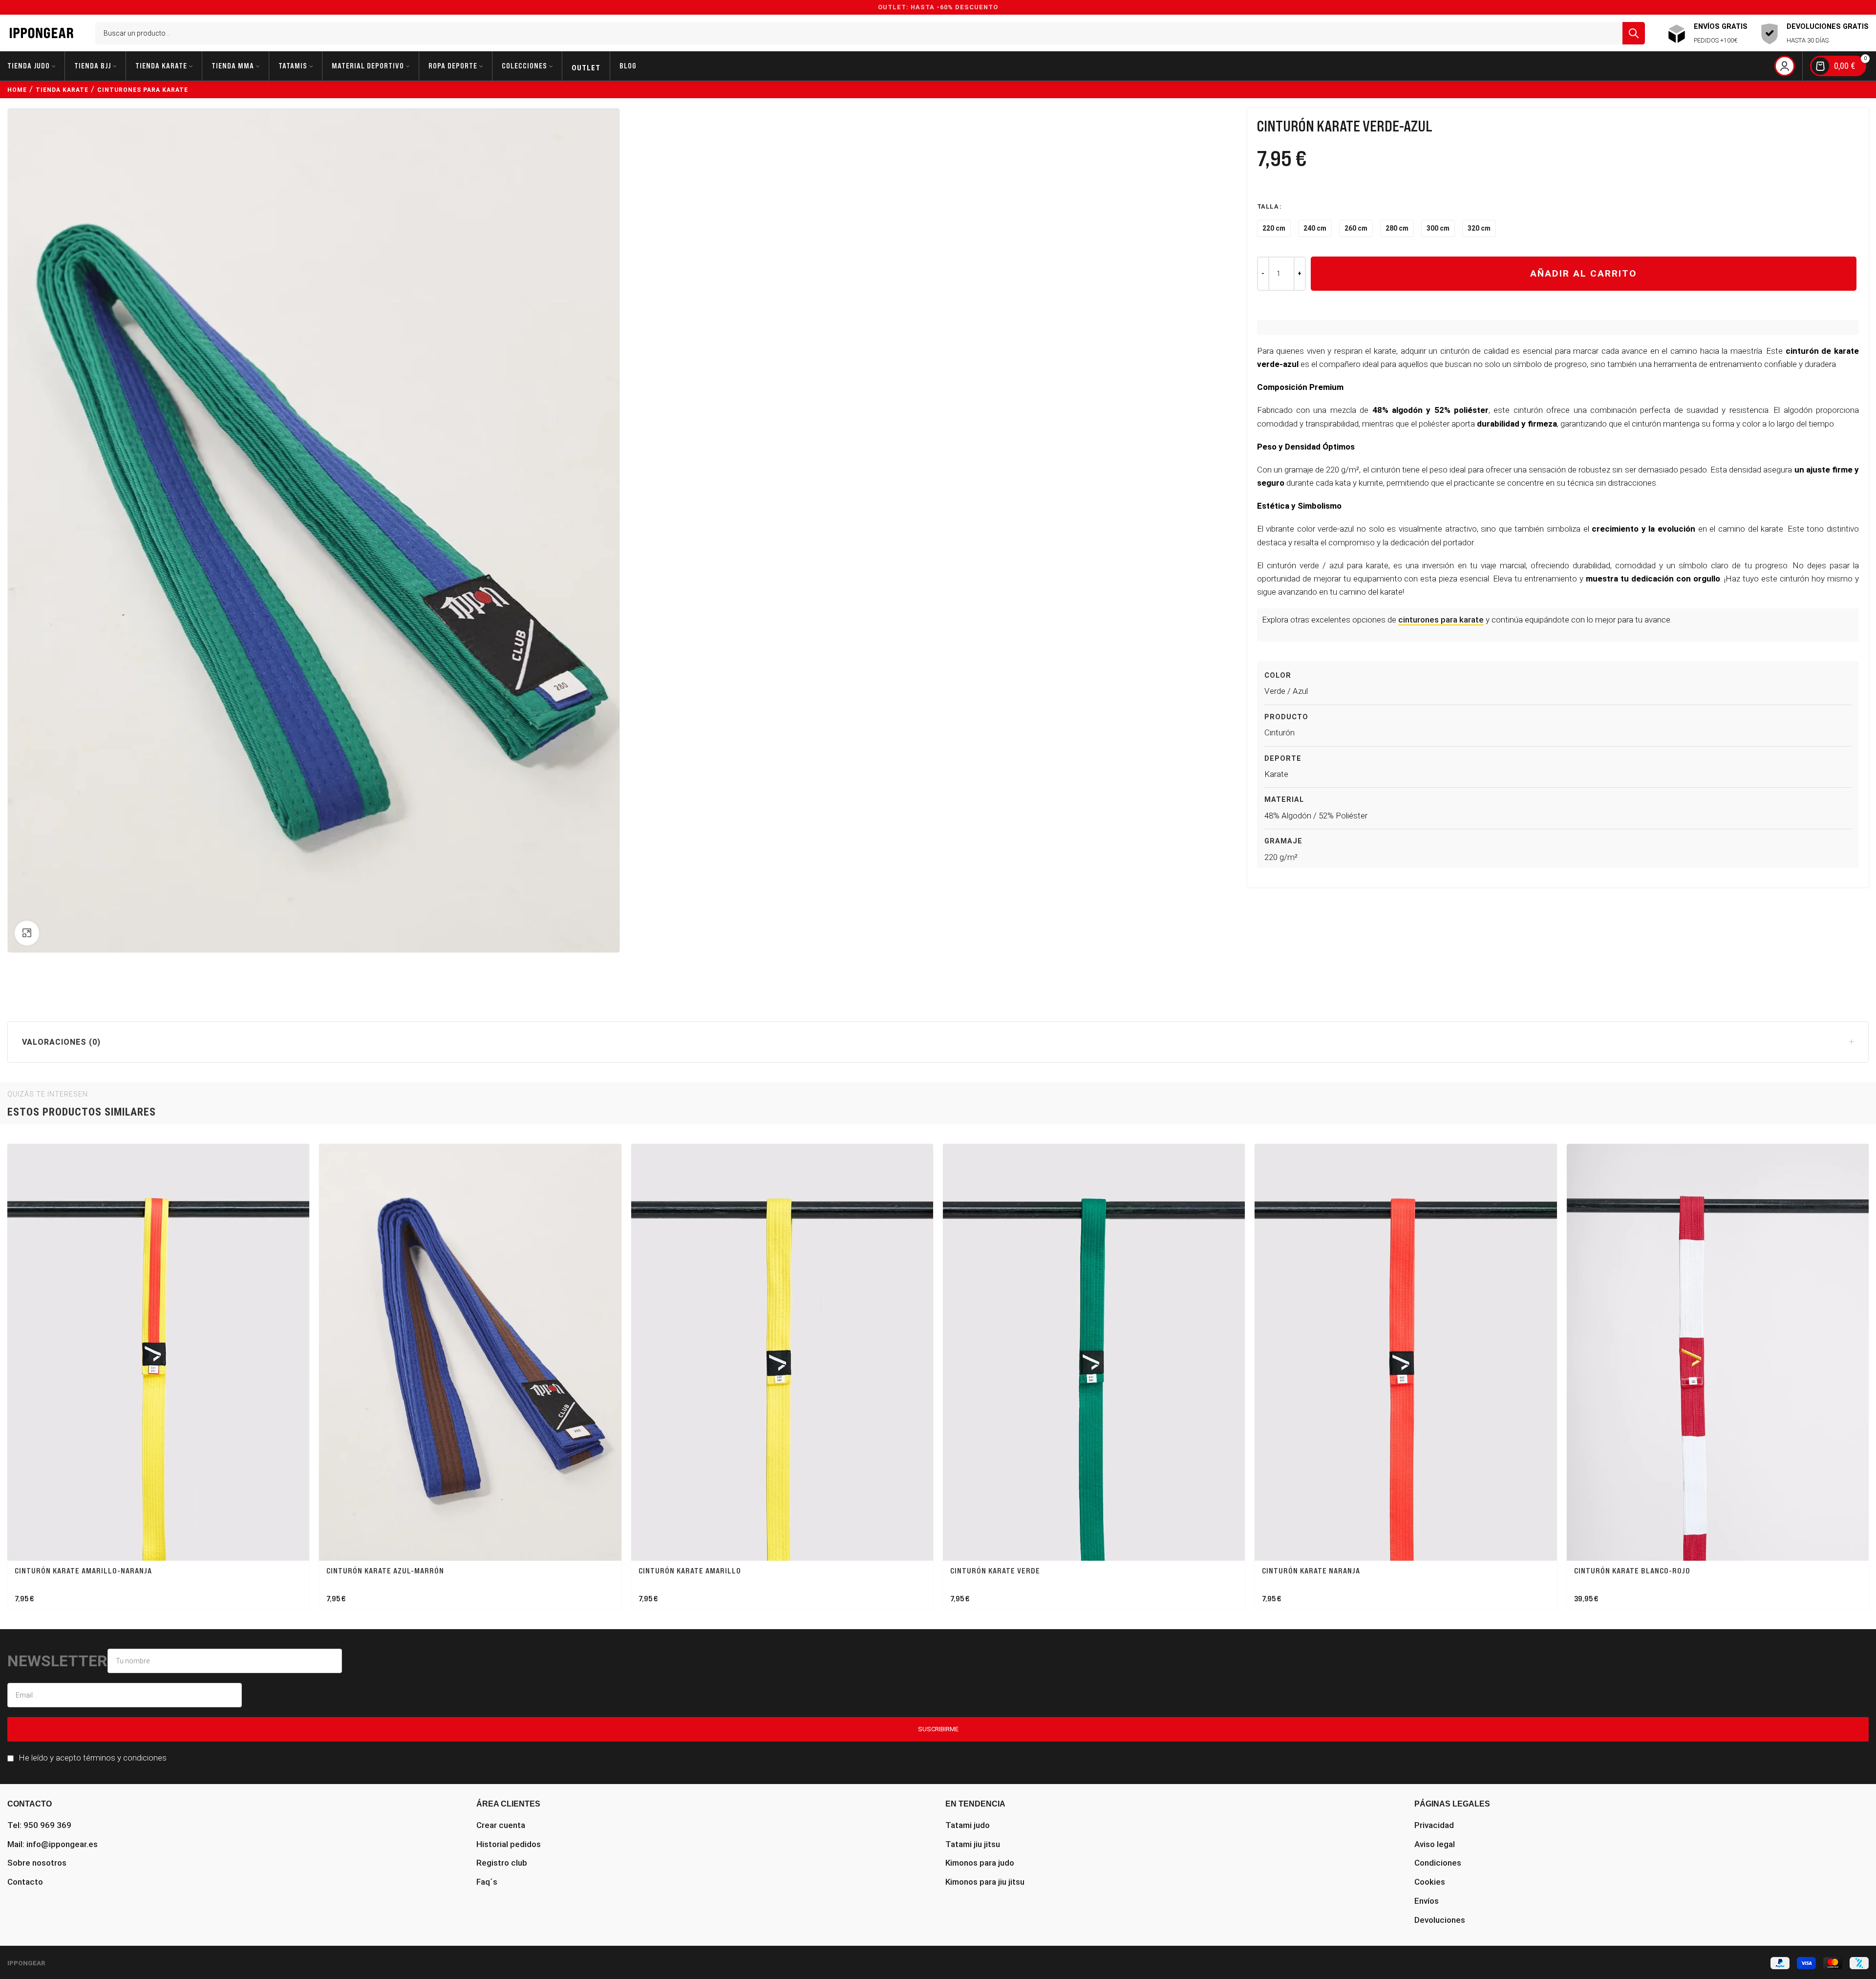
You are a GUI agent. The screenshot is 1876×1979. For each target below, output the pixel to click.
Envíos (1427, 1901)
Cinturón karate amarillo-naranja (83, 1570)
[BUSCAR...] (1634, 33)
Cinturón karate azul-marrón (385, 1570)
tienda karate (62, 90)
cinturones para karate (143, 90)
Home (17, 90)
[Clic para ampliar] (27, 933)
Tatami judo (968, 1825)
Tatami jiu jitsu (973, 1844)
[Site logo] (42, 32)
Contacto (25, 1882)
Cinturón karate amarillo (690, 1570)
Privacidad (1434, 1825)
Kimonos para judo (980, 1863)
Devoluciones (1440, 1920)
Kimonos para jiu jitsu (985, 1882)
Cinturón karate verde (995, 1570)
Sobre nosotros (37, 1863)
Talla (1268, 206)
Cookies (1430, 1882)
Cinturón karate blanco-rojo (1632, 1570)
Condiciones (1438, 1863)
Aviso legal (1435, 1844)
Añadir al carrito (1584, 273)
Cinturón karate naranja (1311, 1570)
